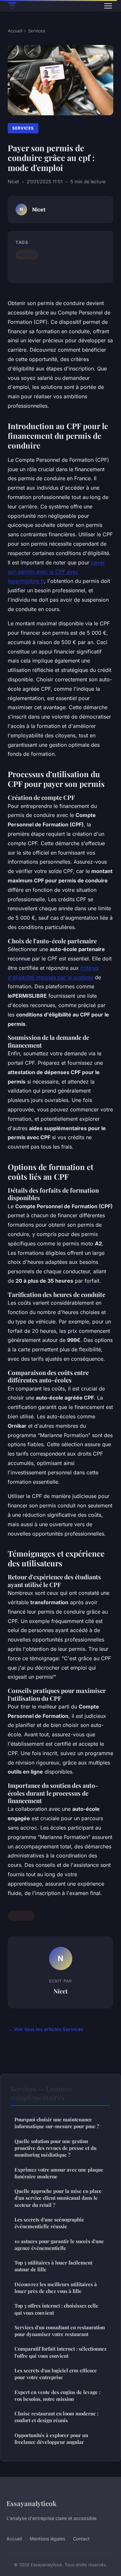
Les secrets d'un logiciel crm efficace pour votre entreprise (56, 2374)
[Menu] (108, 6)
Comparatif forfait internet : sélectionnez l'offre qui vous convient (60, 2352)
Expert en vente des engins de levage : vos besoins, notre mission (57, 2395)
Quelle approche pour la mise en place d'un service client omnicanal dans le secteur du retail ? (58, 2198)
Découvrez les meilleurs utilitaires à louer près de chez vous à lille (56, 2288)
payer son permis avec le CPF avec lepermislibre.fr (56, 572)
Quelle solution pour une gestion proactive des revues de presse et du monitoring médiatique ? (55, 2148)
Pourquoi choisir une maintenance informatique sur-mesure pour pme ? (57, 2123)
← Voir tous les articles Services (45, 2029)
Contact (81, 2539)
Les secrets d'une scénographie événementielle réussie (49, 2223)
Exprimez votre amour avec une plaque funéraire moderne (59, 2173)
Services (37, 31)
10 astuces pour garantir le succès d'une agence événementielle (59, 2245)
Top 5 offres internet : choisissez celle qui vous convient (56, 2309)
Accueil (15, 31)
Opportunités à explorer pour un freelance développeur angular (51, 2439)
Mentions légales (47, 2539)
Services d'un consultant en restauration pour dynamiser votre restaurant (60, 2331)
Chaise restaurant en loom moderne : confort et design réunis (56, 2417)
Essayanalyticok (31, 2503)
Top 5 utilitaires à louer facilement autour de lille (53, 2266)
